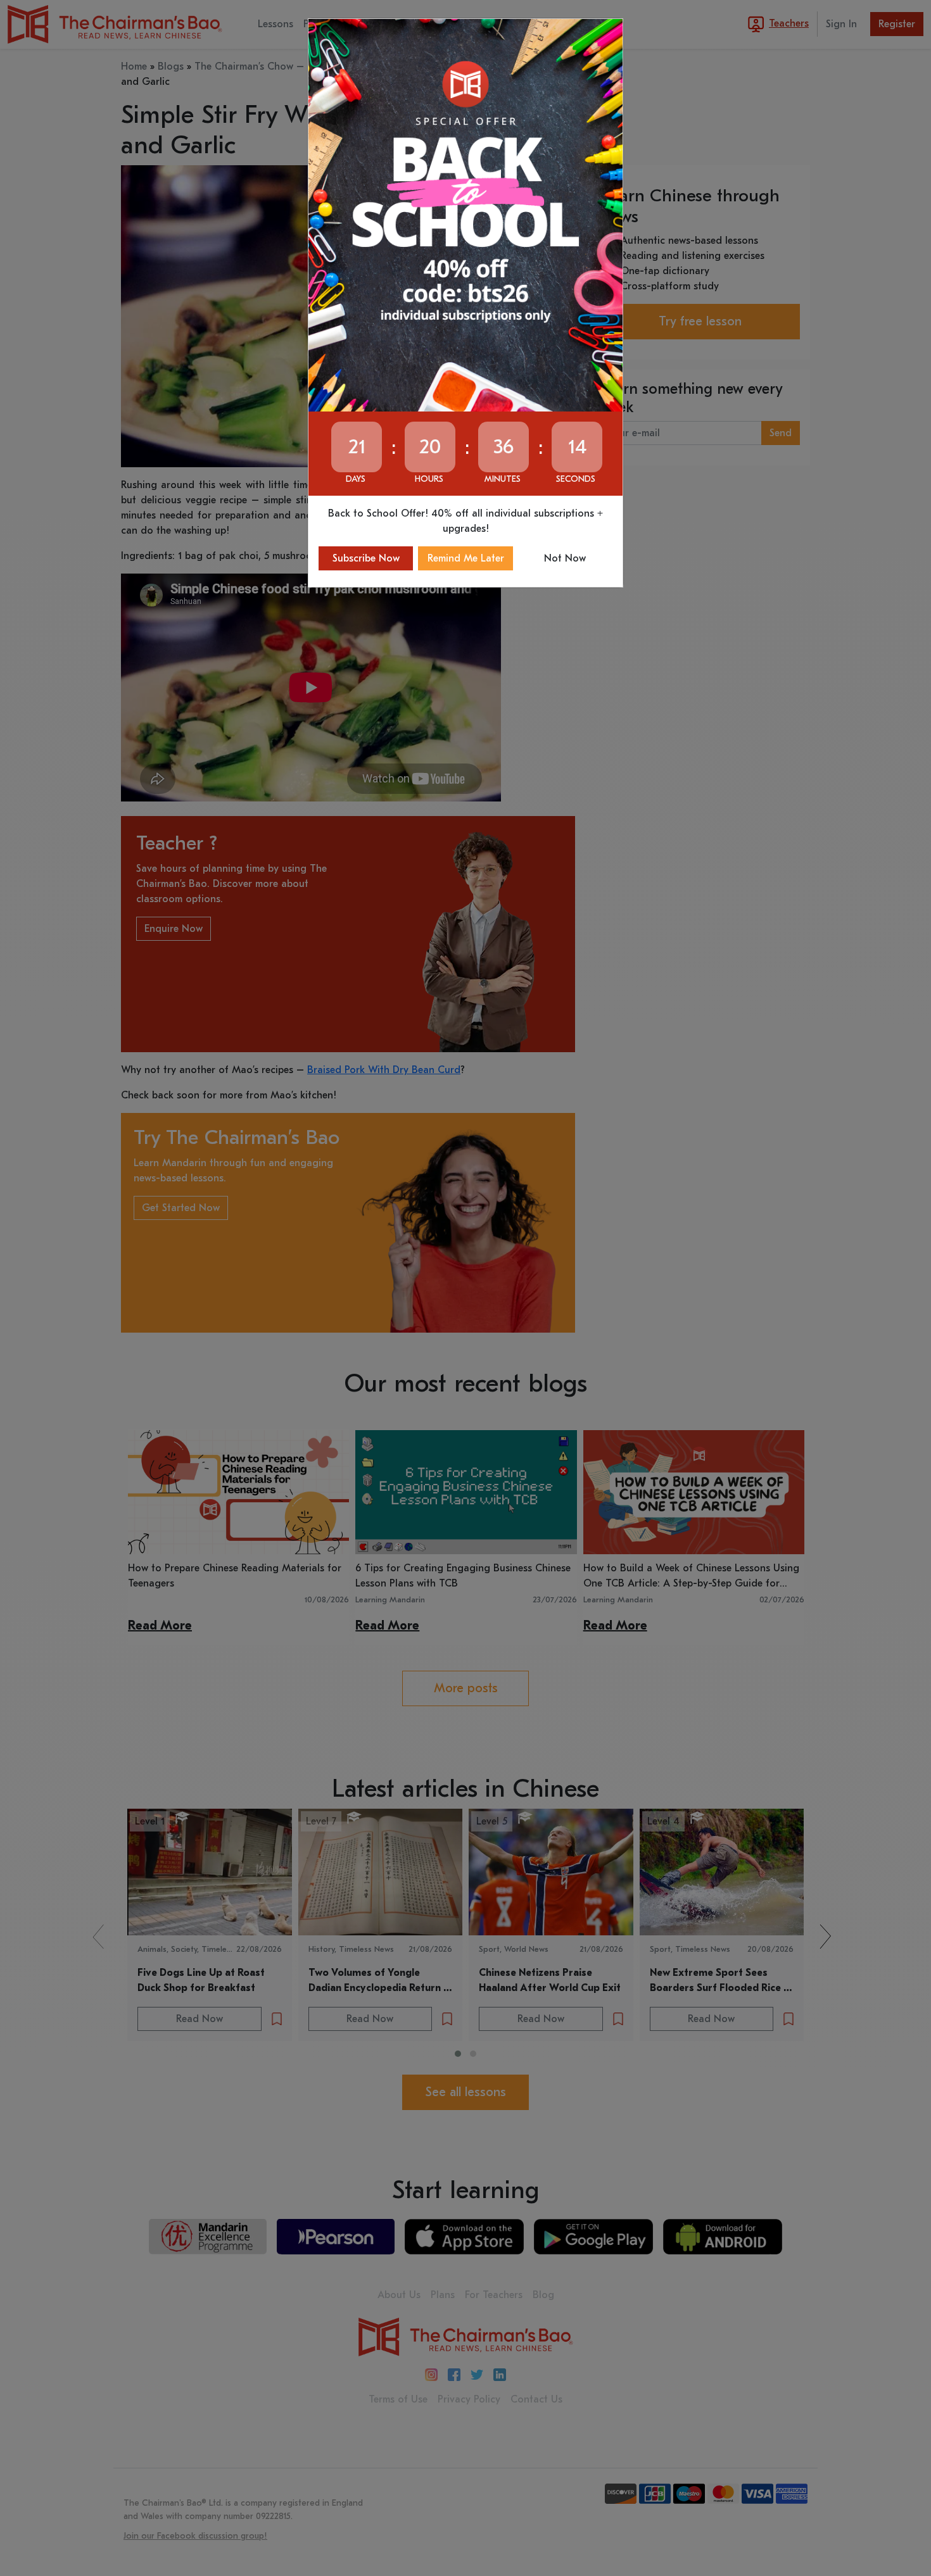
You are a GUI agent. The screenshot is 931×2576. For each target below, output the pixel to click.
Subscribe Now (366, 558)
